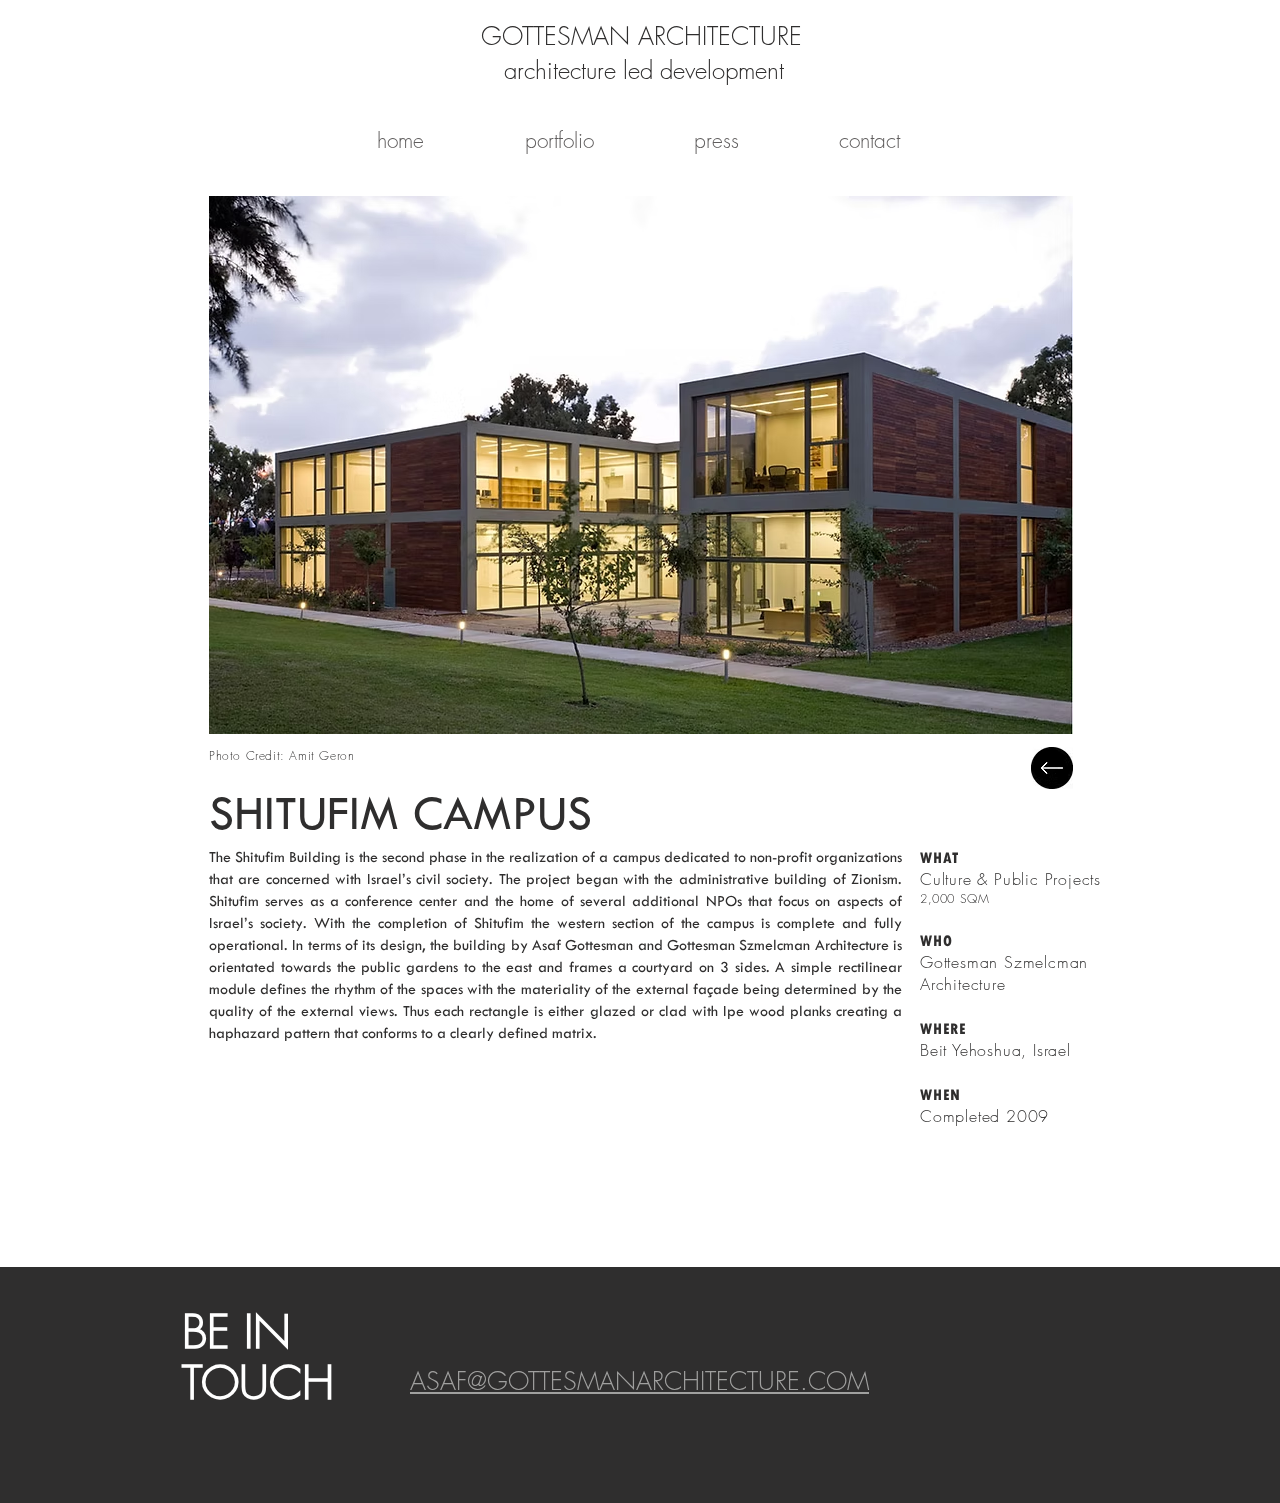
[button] (641, 464)
